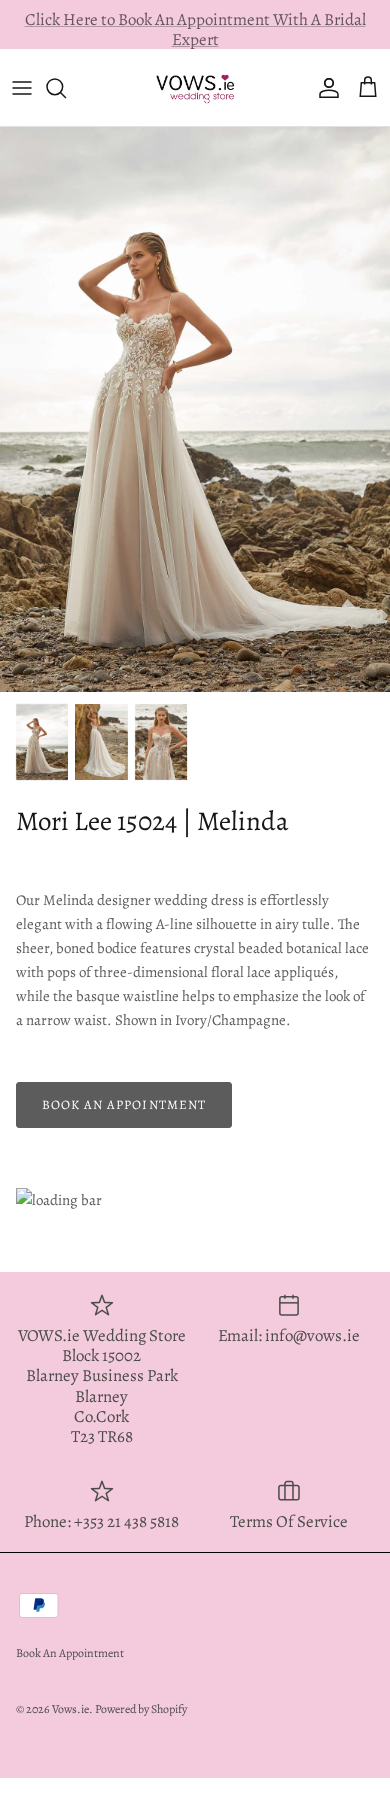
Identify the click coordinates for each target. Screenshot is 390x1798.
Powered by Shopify (141, 1709)
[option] (195, 409)
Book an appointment (124, 1104)
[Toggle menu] (22, 88)
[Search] (66, 88)
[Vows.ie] (195, 87)
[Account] (324, 88)
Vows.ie (70, 1709)
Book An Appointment (70, 1653)
